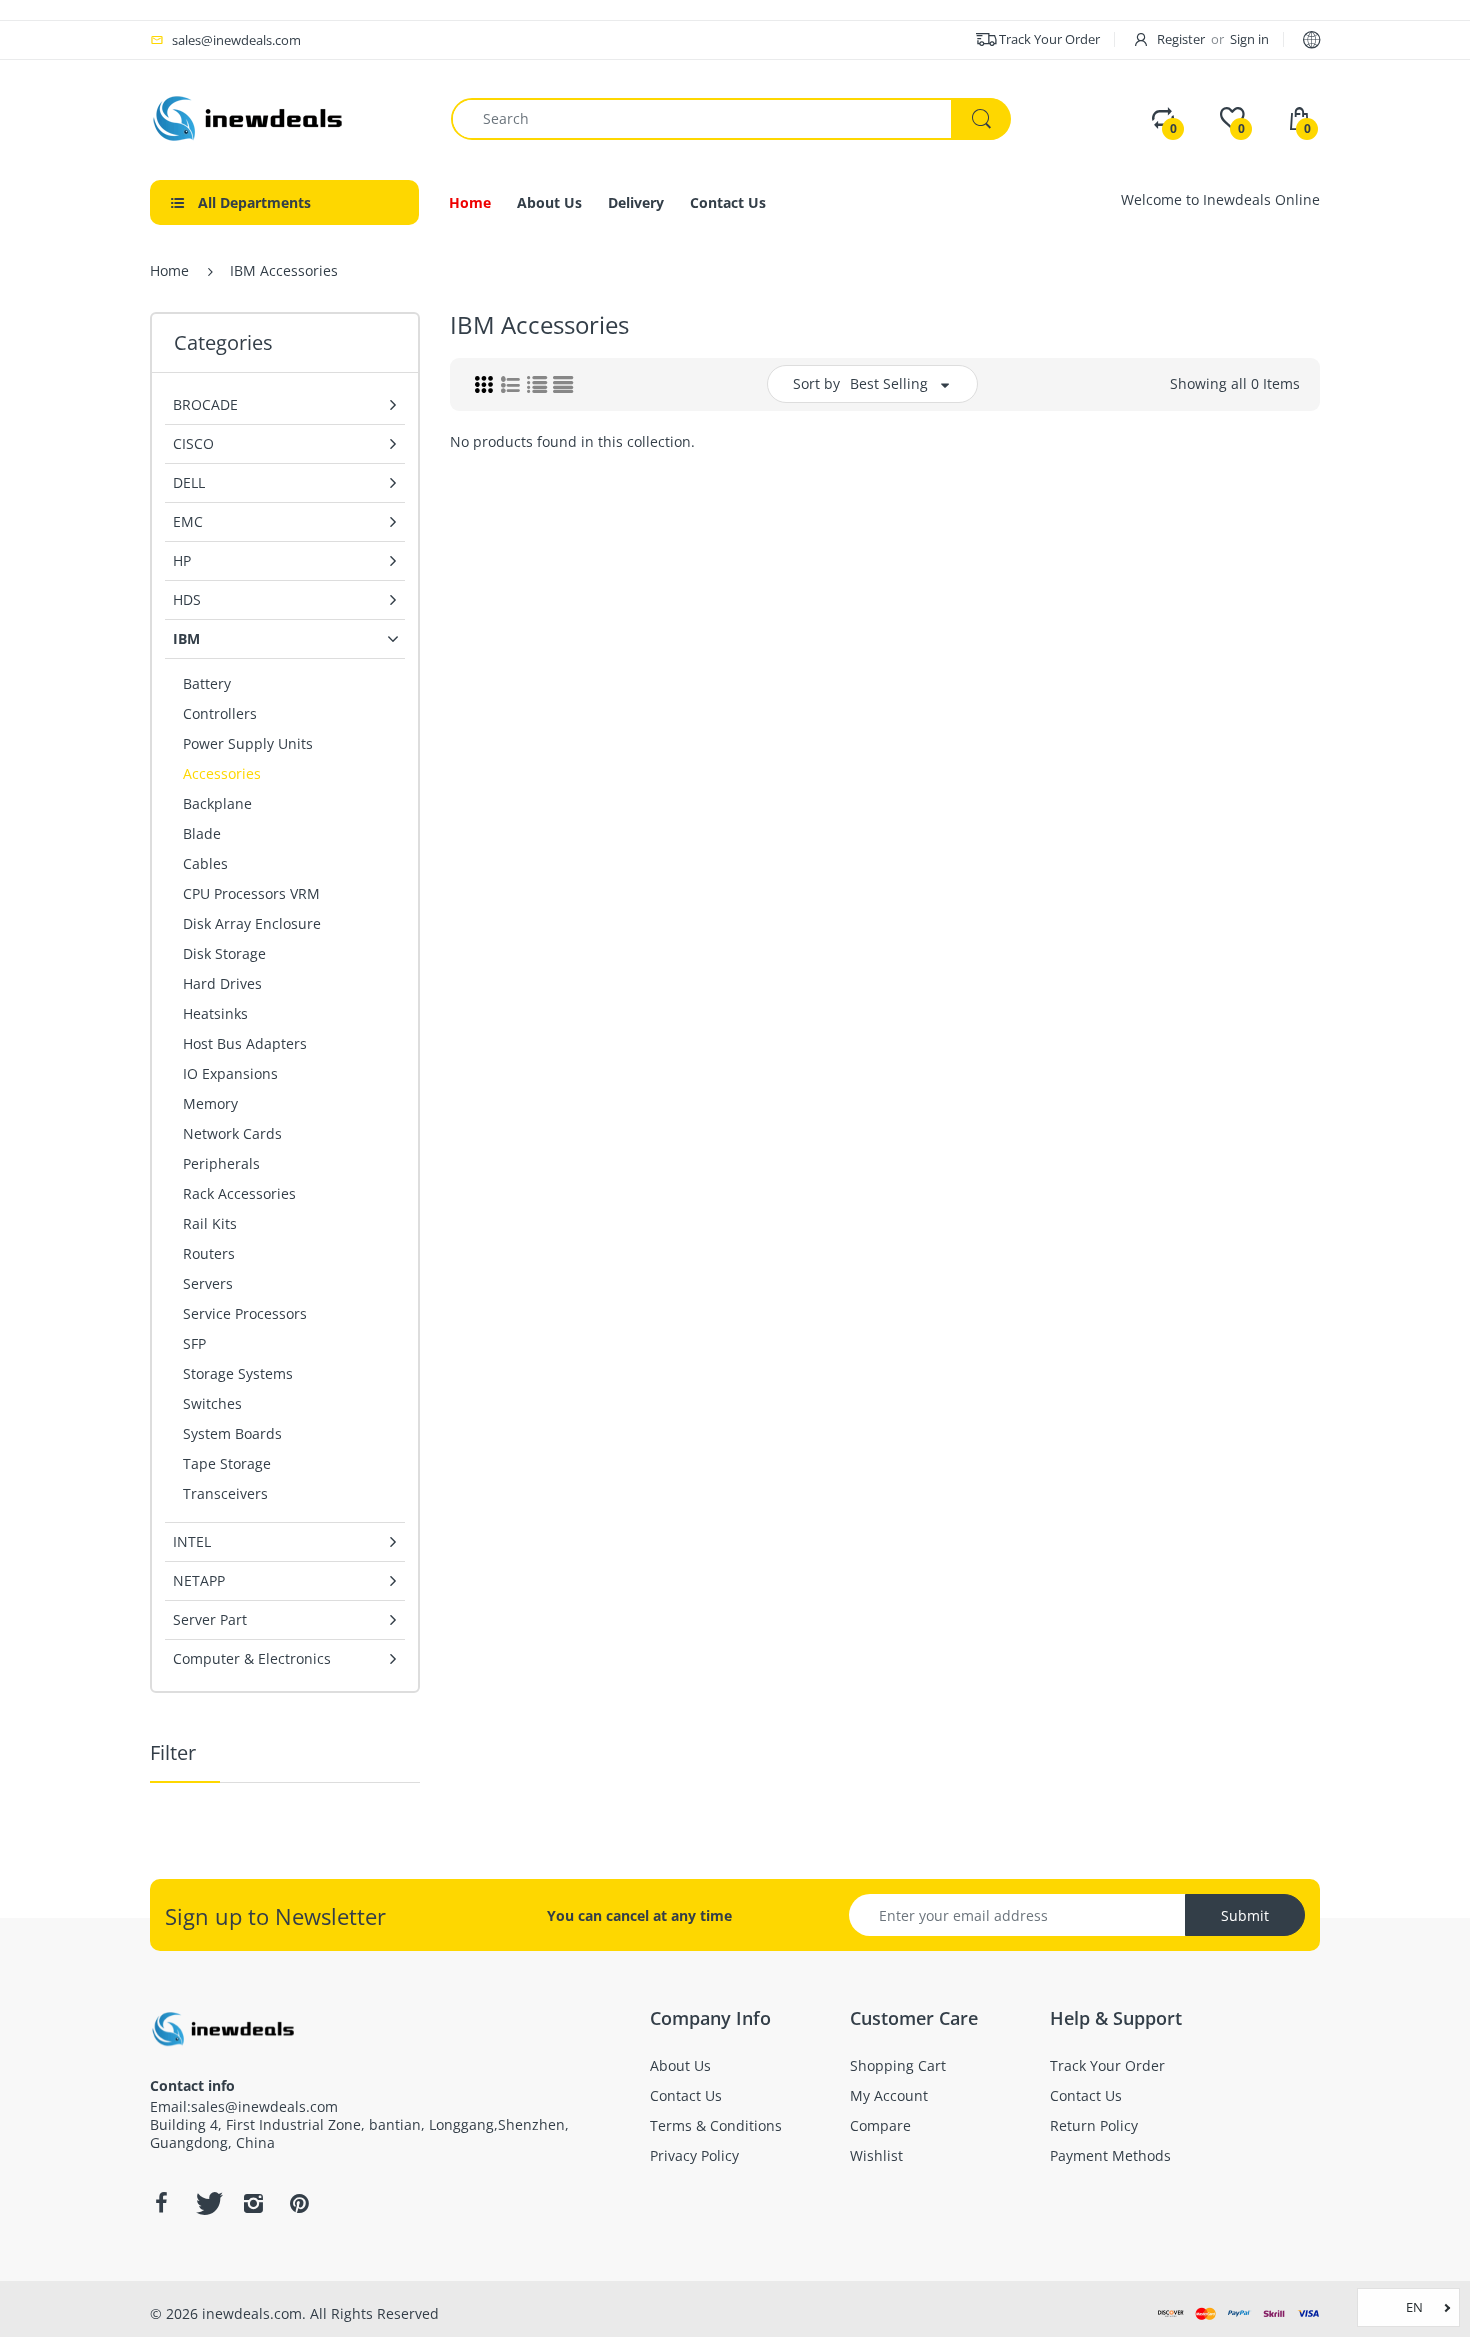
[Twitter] (207, 2203)
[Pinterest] (299, 2203)
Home (169, 270)
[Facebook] (161, 2203)
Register (1181, 39)
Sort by (816, 383)
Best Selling (889, 383)
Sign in (1249, 39)
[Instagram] (253, 2203)
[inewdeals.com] (250, 116)
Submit (1245, 1915)
